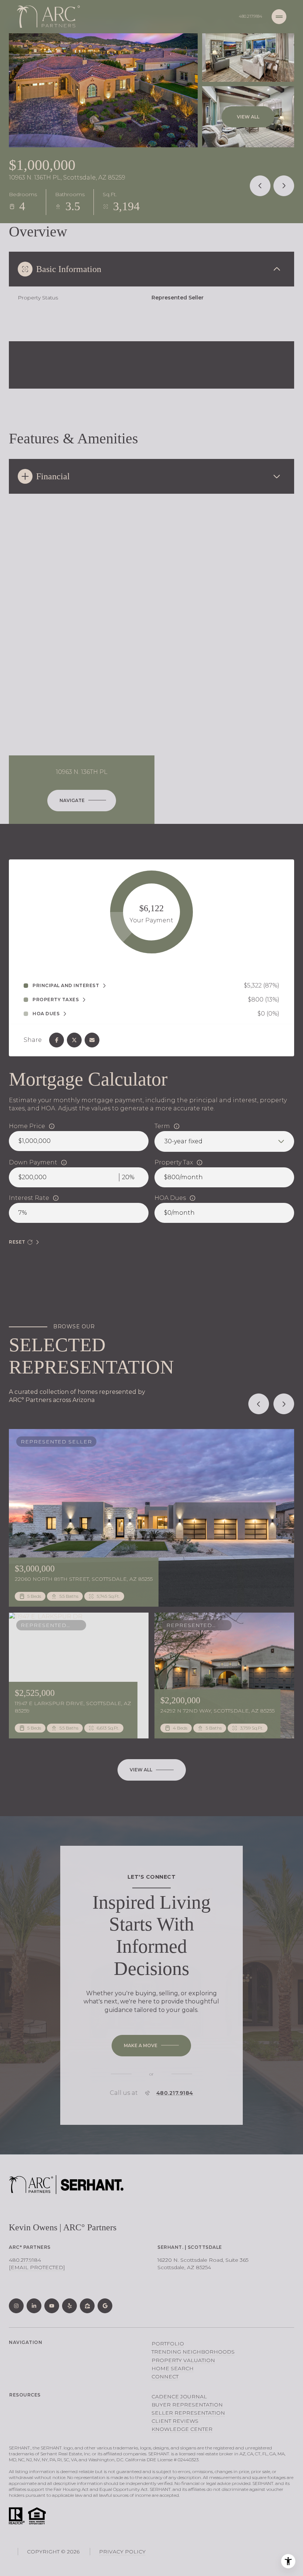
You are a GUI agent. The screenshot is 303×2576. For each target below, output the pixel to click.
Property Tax (174, 1162)
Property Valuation (183, 2360)
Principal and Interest (66, 986)
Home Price (27, 1126)
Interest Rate (29, 1198)
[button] (151, 2046)
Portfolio (168, 2344)
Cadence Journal (179, 2396)
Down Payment (33, 1162)
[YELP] (69, 2306)
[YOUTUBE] (52, 2306)
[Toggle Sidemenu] (279, 17)
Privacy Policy (122, 2552)
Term (162, 1126)
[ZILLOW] (87, 2306)
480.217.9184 (251, 16)
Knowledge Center (182, 2429)
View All (248, 117)
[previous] (259, 1404)
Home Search (173, 2368)
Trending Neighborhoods (193, 2352)
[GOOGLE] (105, 2306)
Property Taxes (56, 1000)
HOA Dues (170, 1198)
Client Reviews (175, 2421)
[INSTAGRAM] (16, 2306)
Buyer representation (187, 2405)
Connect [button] (165, 2377)
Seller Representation (188, 2413)
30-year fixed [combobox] (183, 1141)
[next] (284, 1404)
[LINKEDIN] (34, 2306)
